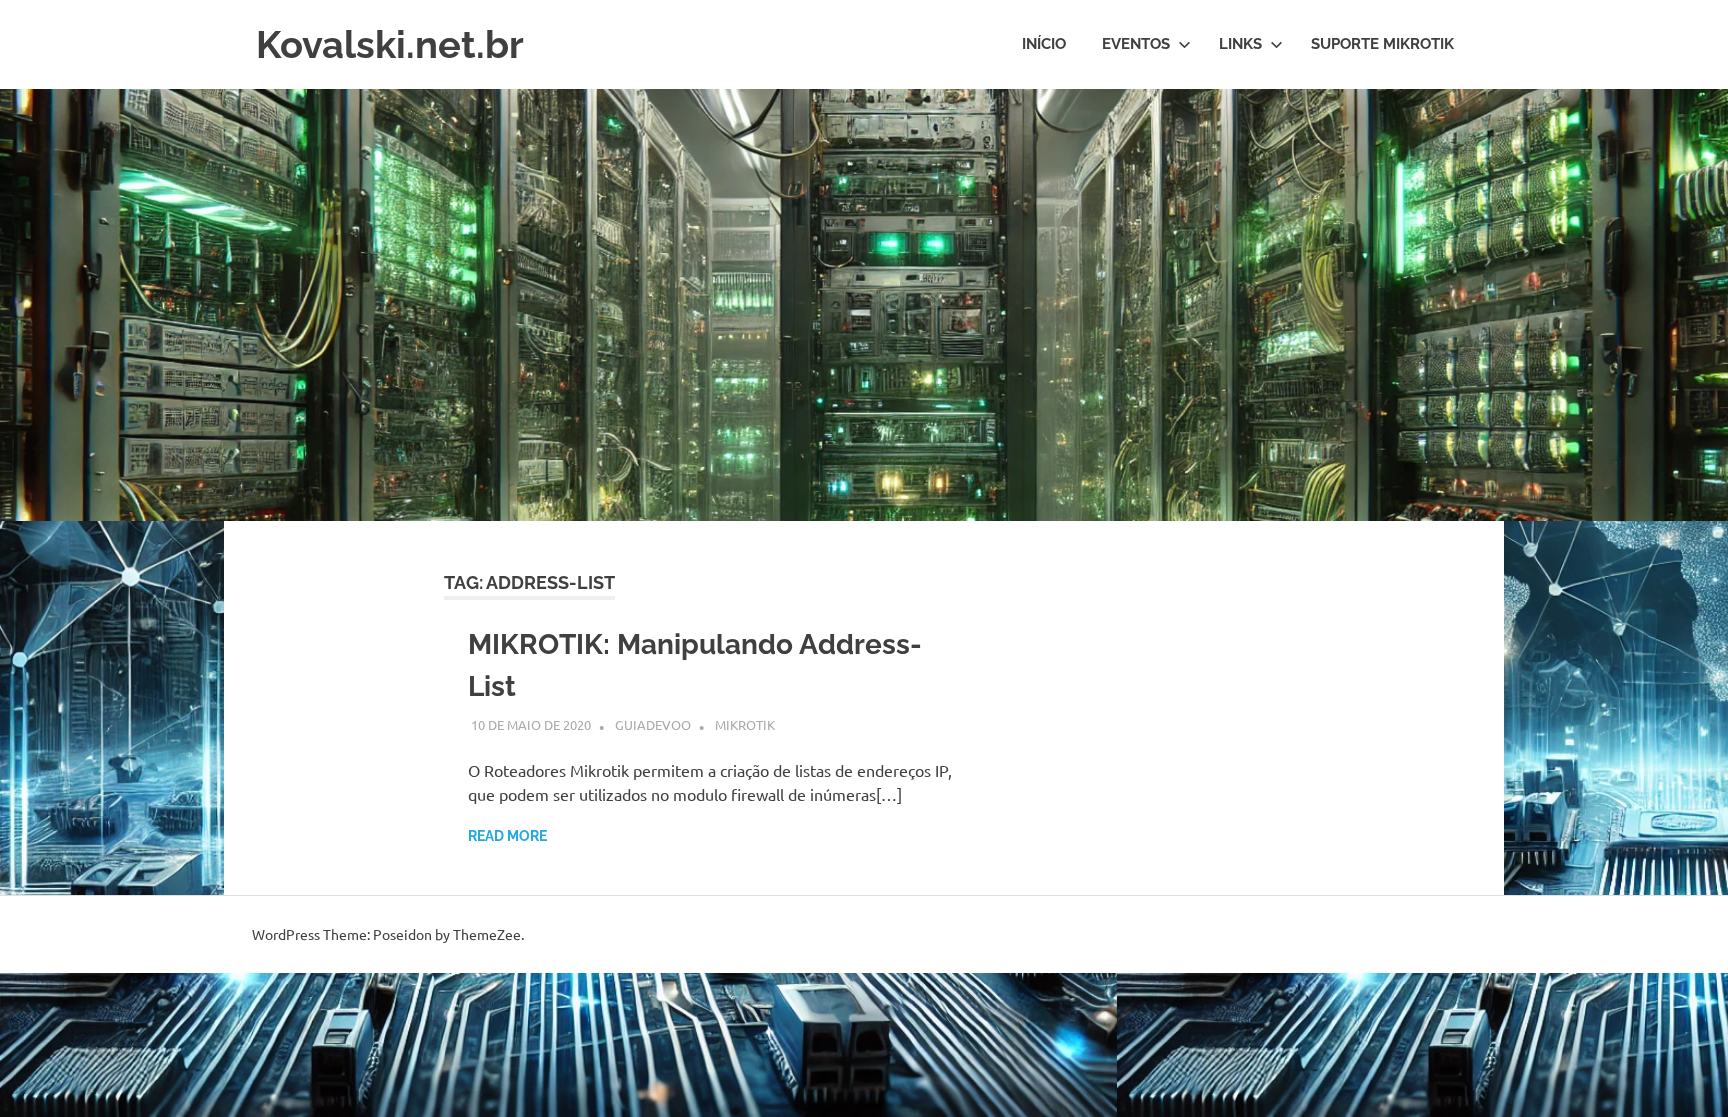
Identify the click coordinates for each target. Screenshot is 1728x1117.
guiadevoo (653, 724)
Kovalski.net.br (390, 44)
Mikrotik (745, 724)
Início (1044, 44)
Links (1240, 44)
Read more (507, 836)
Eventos (1136, 44)
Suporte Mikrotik (1382, 44)
